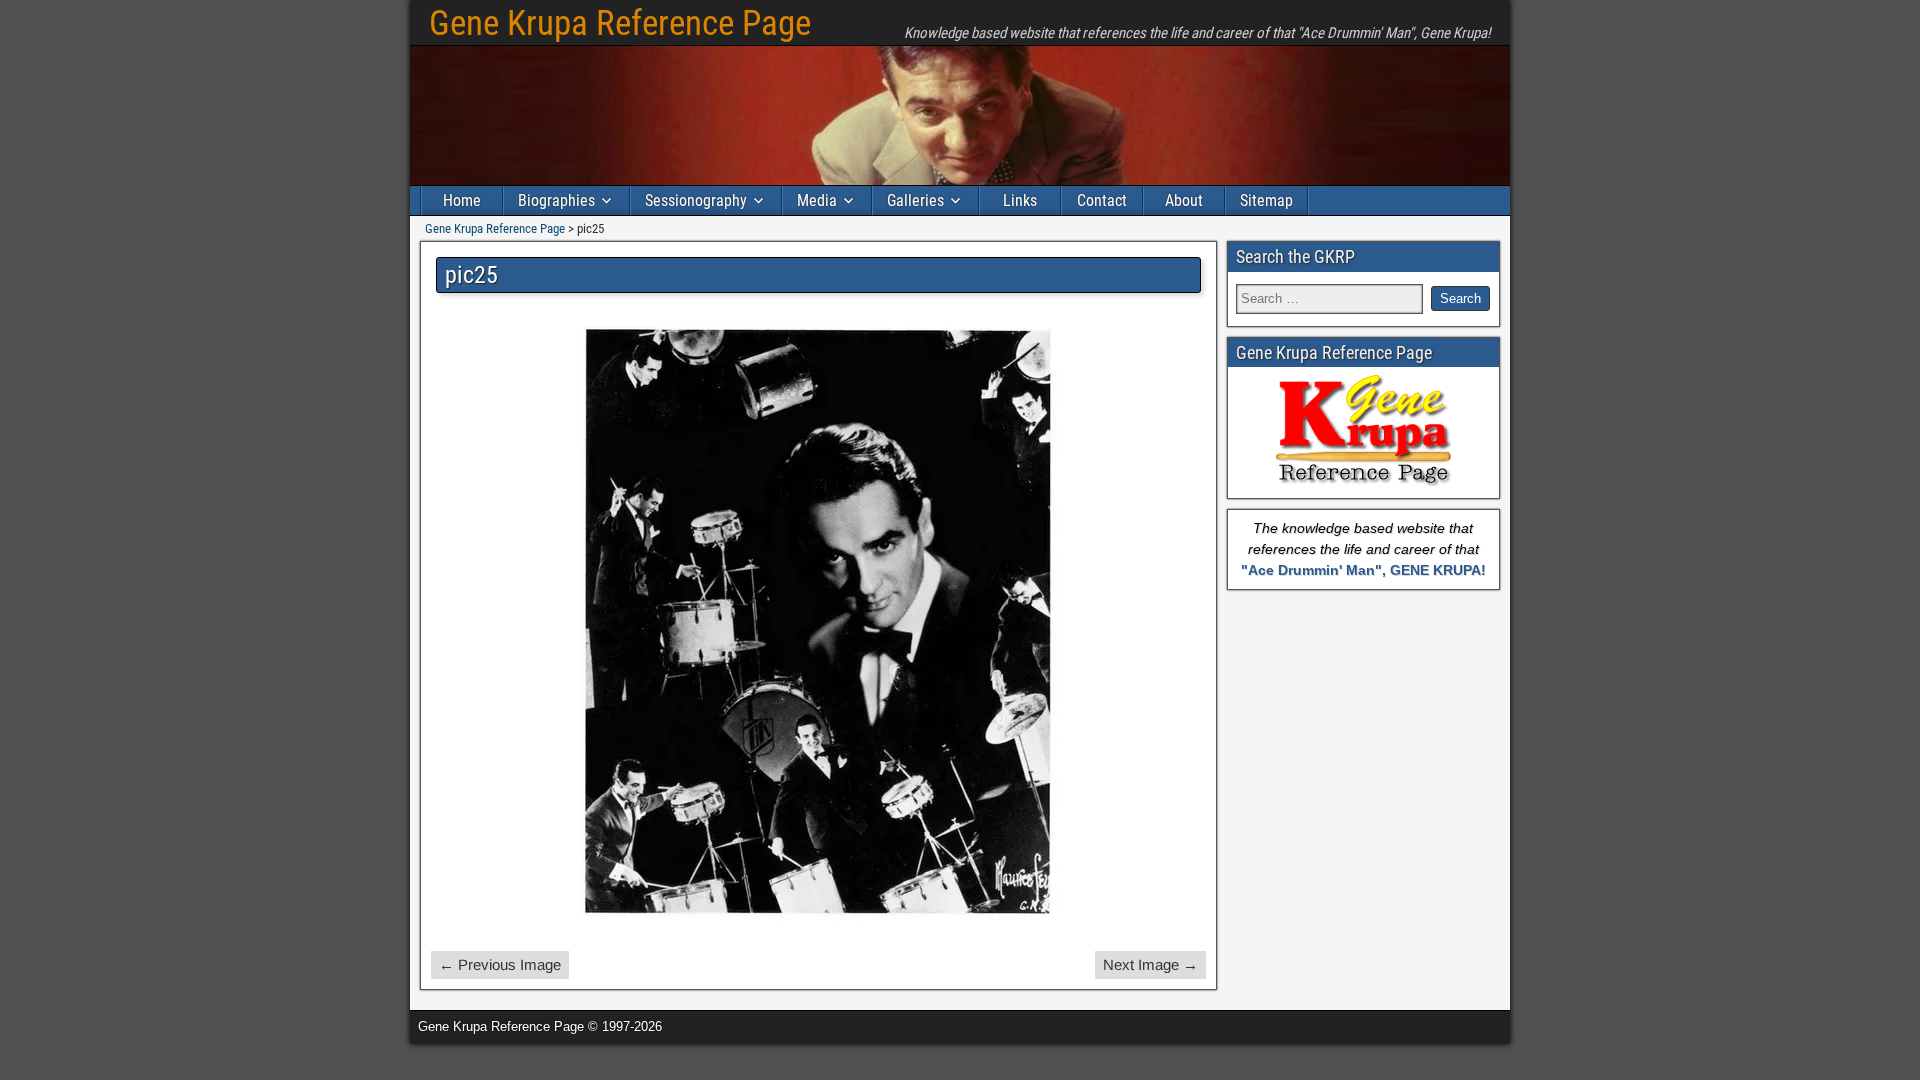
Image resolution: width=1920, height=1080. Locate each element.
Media (817, 200)
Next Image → (1150, 964)
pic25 (471, 275)
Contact (1102, 200)
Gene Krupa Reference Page (620, 23)
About (1184, 200)
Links (1020, 200)
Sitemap (1266, 200)
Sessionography (696, 200)
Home (462, 200)
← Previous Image (500, 964)
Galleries (915, 200)
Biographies (556, 200)
